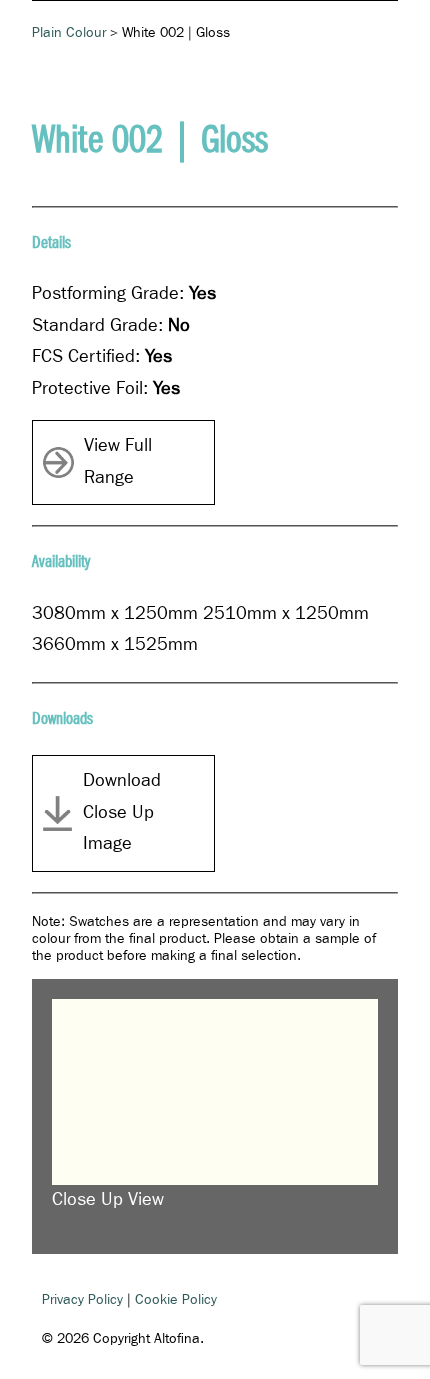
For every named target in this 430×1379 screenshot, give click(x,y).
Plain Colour (69, 33)
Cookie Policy (176, 1300)
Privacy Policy (82, 1300)
